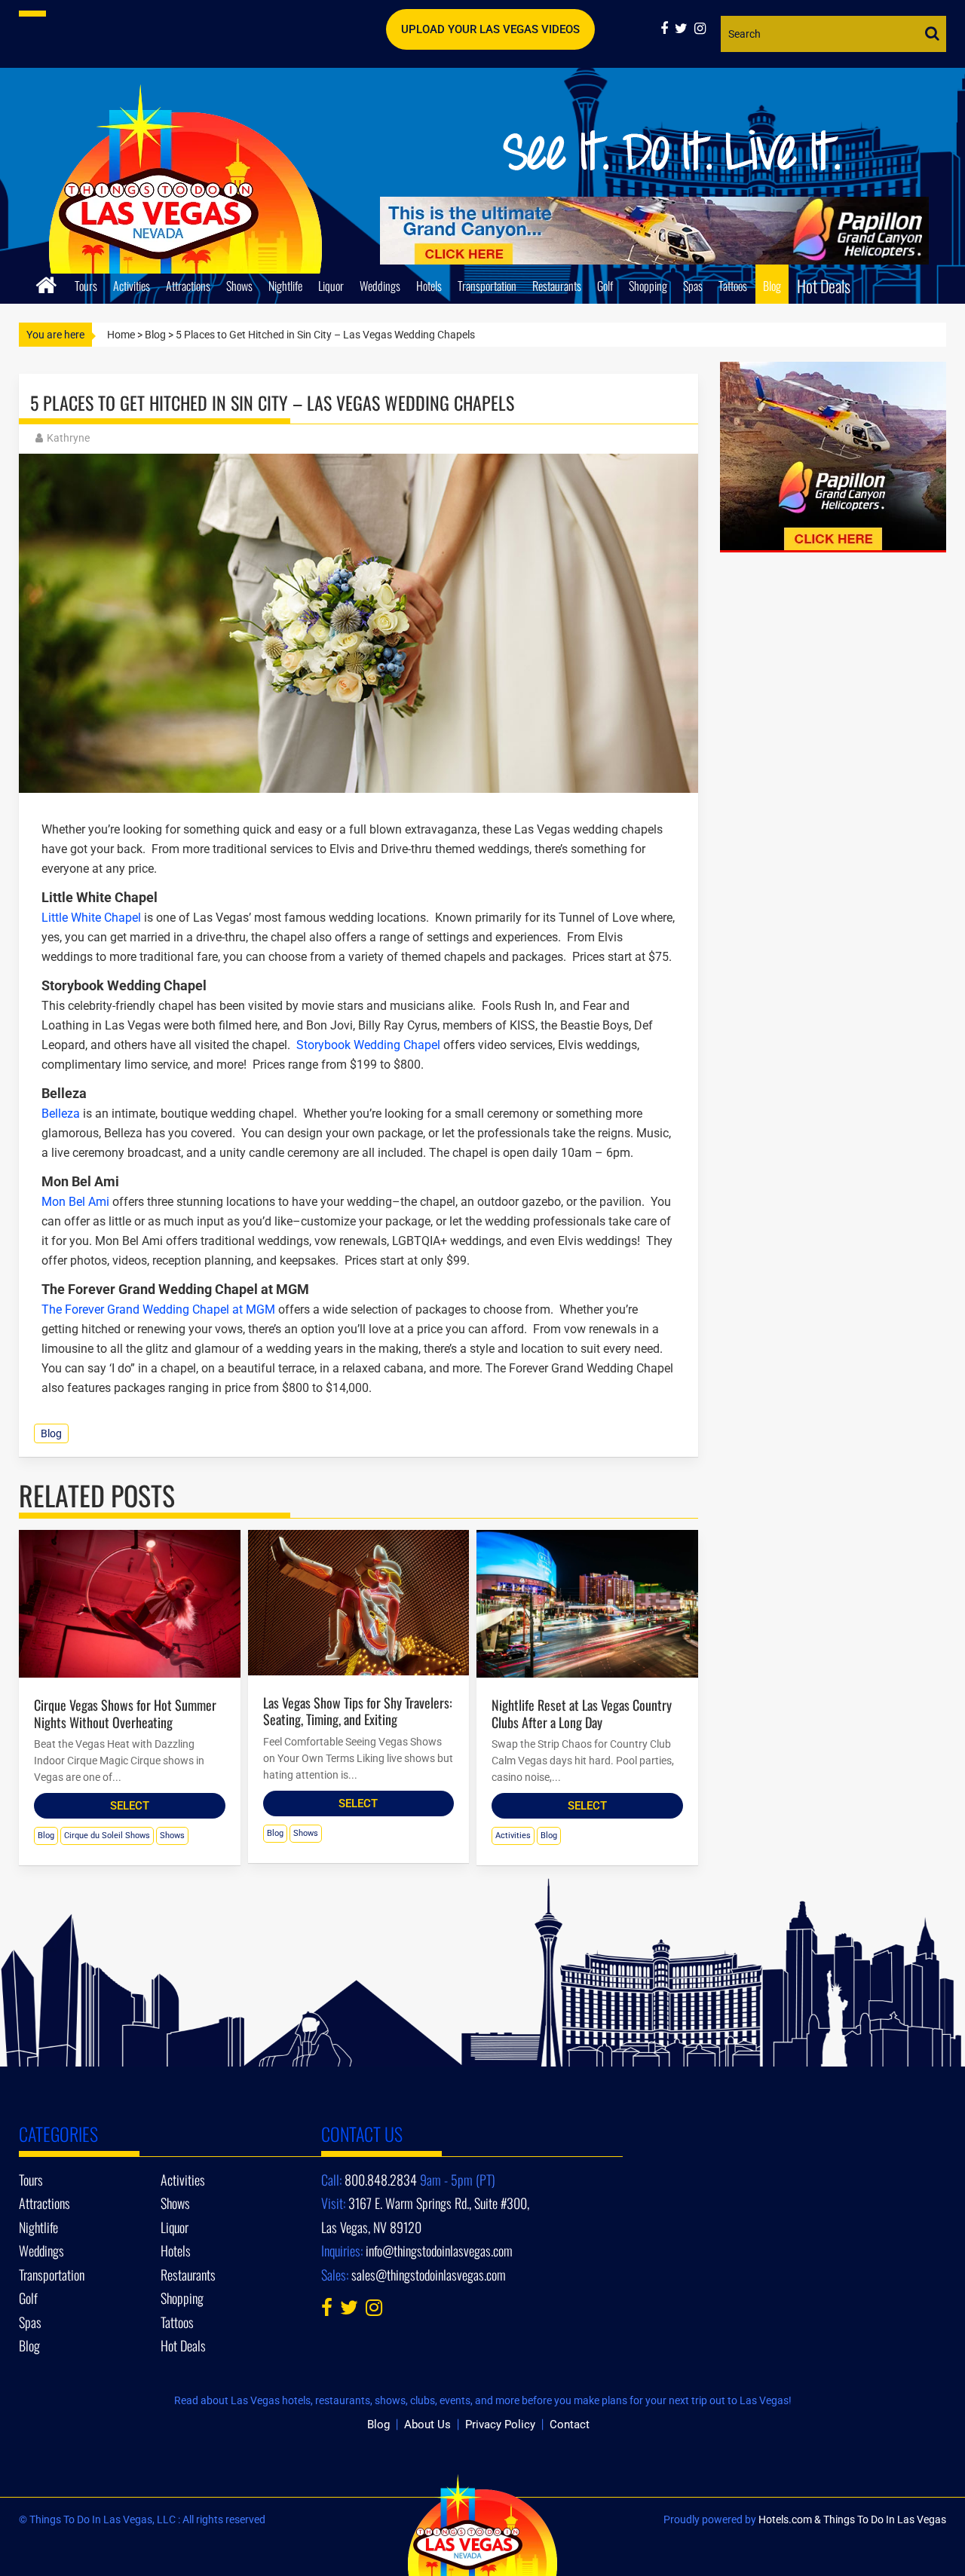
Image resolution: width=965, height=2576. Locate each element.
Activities (132, 286)
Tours (86, 286)
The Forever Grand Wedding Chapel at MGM (158, 1309)
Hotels (429, 286)
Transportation (487, 286)
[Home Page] (46, 283)
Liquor (331, 286)
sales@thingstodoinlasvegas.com (429, 2275)
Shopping (648, 286)
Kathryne (68, 438)
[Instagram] (702, 28)
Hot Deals (824, 286)
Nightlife (285, 286)
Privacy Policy (500, 2425)
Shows (239, 286)
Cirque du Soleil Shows (107, 1836)
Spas (693, 286)
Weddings (380, 286)
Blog (772, 286)
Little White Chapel (93, 918)
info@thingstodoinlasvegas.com (439, 2250)
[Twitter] (685, 28)
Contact (570, 2425)
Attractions (188, 286)
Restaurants (557, 286)
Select (130, 1806)
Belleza (61, 1114)
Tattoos (733, 286)
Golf (605, 286)
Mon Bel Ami (75, 1202)
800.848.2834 (381, 2180)
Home (121, 335)
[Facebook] (668, 28)
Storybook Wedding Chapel (367, 1045)
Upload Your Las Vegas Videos (490, 29)
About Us (427, 2425)
